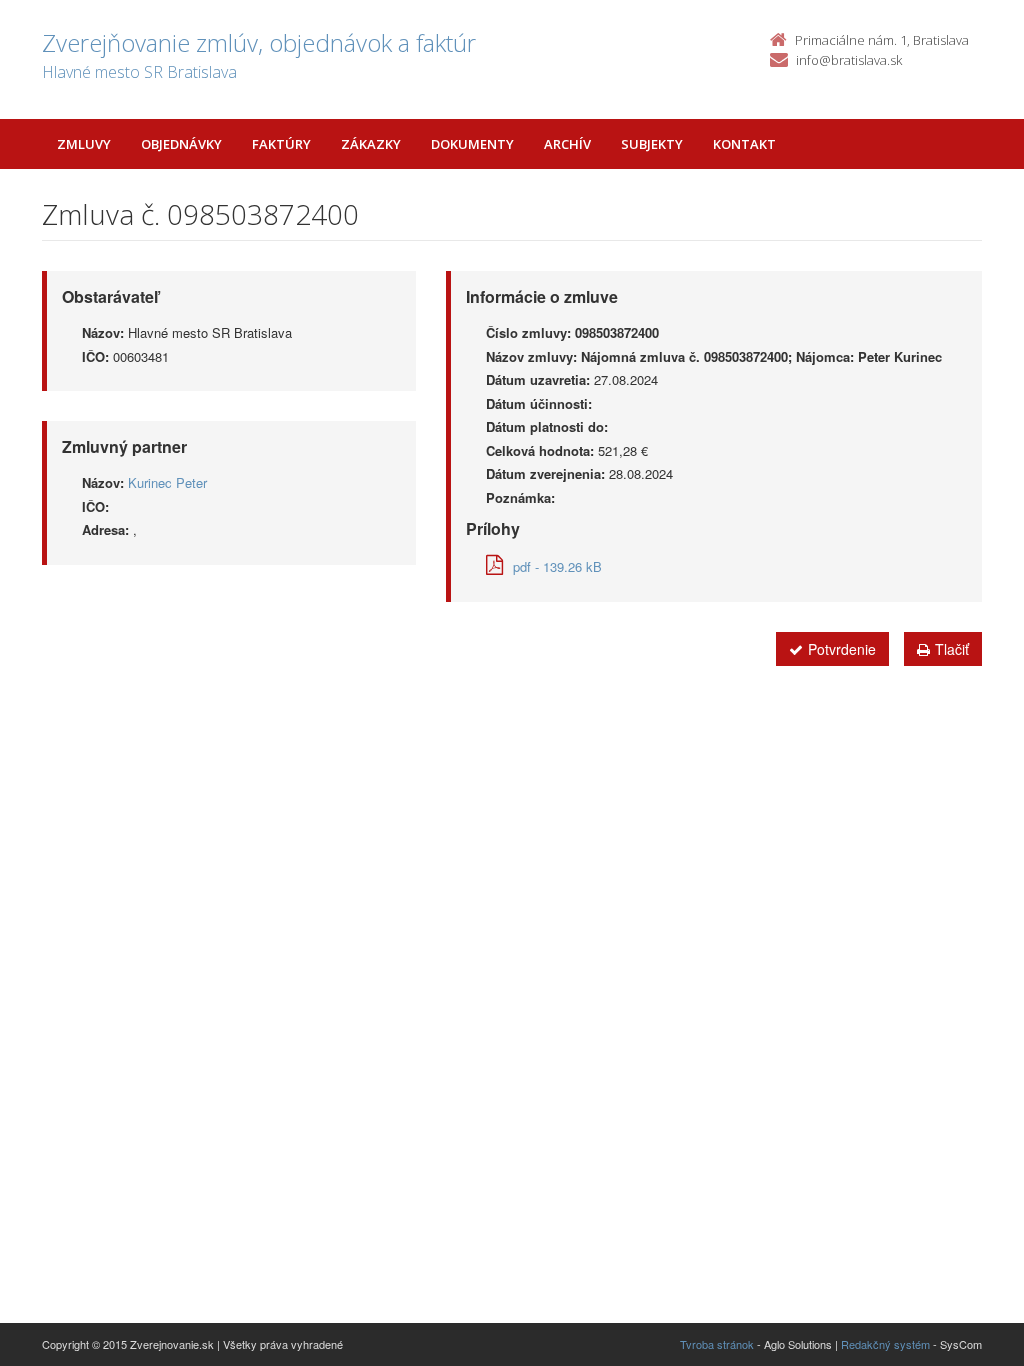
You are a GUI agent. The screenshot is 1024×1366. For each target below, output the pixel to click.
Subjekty (652, 144)
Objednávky (181, 144)
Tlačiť (952, 649)
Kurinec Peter (167, 482)
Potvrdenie (842, 649)
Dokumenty (472, 144)
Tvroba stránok (717, 1344)
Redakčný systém (885, 1344)
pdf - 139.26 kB (557, 566)
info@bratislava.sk (849, 60)
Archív (567, 144)
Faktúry (281, 144)
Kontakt (744, 144)
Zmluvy (84, 144)
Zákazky (371, 144)
